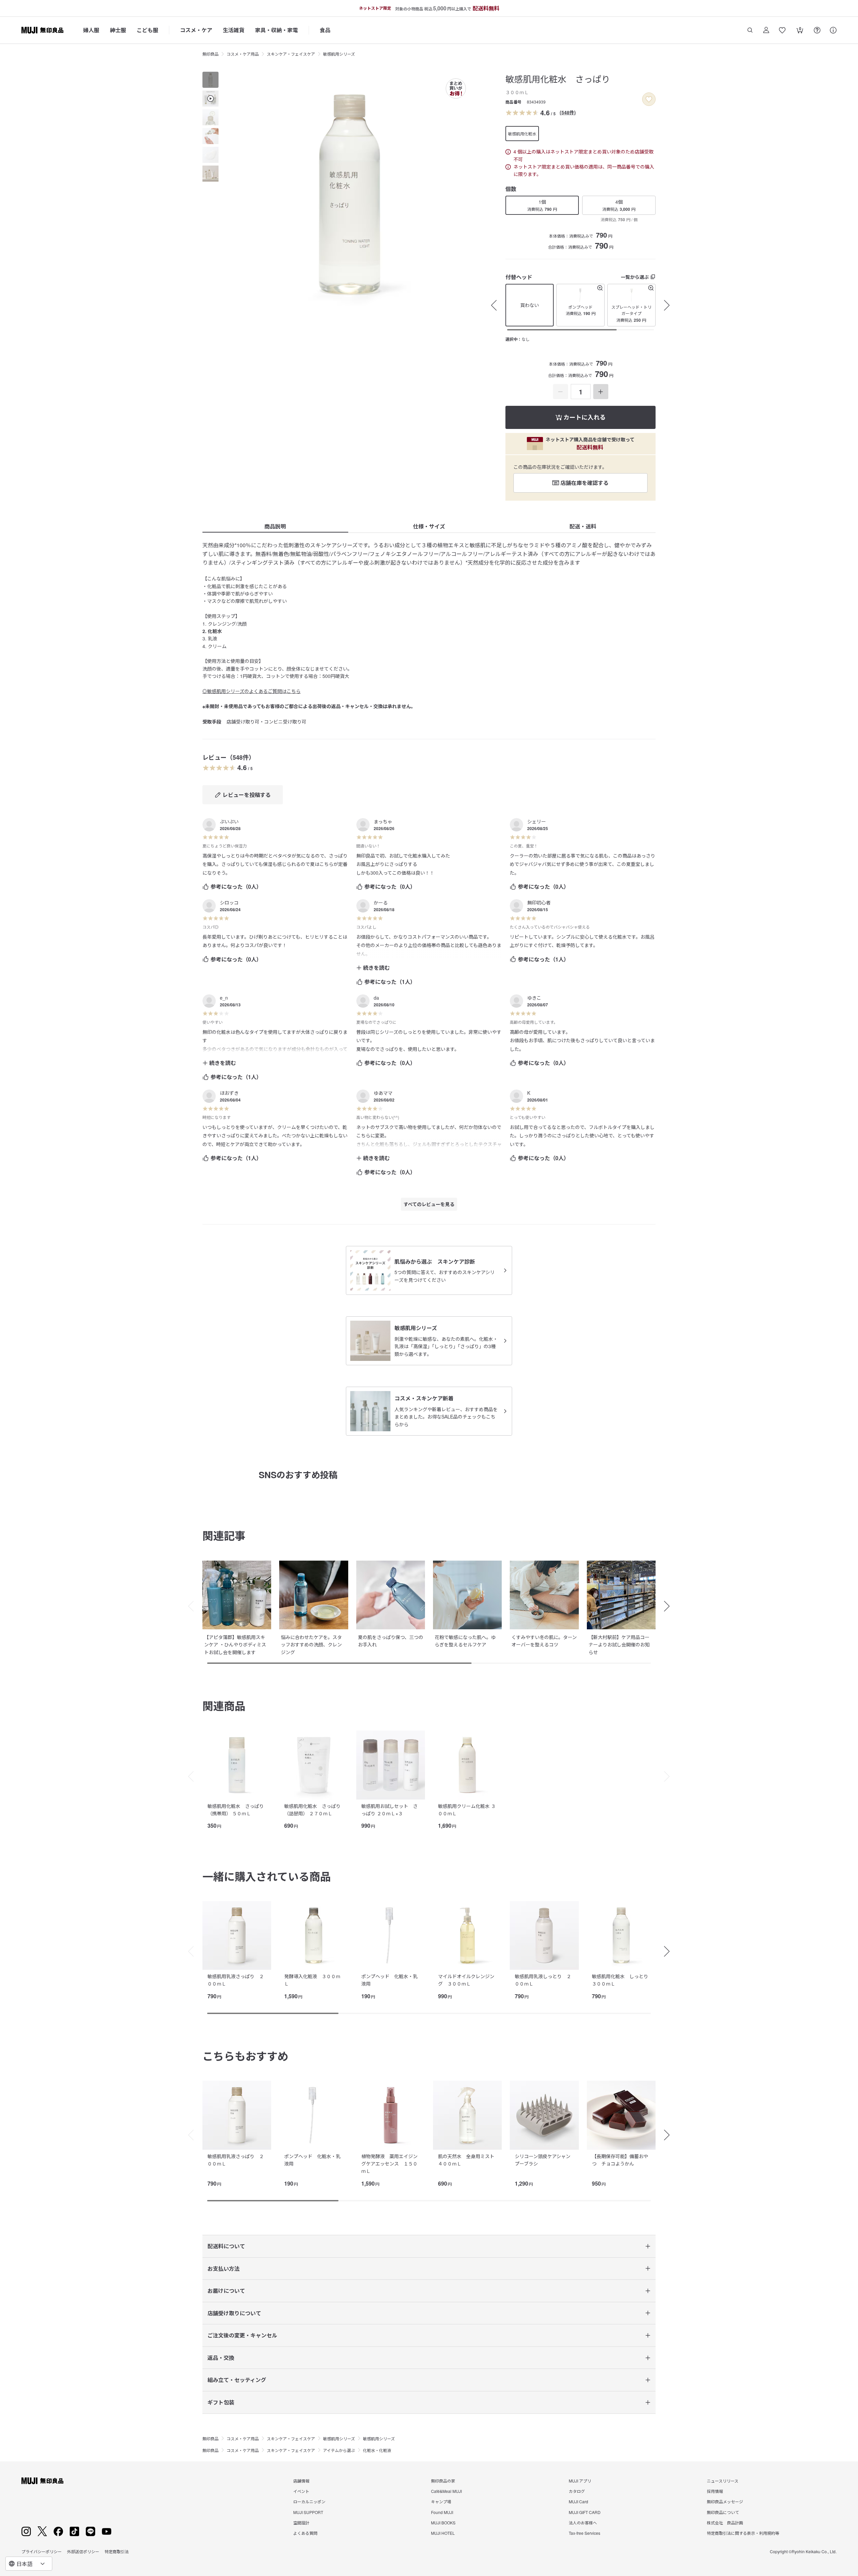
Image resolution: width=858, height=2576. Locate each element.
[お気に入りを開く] (782, 30)
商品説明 (275, 526)
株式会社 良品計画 (725, 2523)
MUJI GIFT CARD (585, 2512)
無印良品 (210, 54)
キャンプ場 (441, 2501)
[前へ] (188, 1606)
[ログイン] (766, 30)
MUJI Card (578, 2501)
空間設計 (301, 2523)
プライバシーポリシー (42, 2551)
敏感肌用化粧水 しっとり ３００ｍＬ (622, 1980)
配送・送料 (583, 526)
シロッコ (229, 902)
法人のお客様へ (583, 2523)
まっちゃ (383, 821)
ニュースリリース (723, 2481)
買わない (530, 305)
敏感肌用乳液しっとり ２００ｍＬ (543, 1980)
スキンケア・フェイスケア (291, 54)
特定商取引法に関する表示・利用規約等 (743, 2533)
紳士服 (118, 30)
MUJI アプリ (580, 2481)
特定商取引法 (117, 2551)
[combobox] (29, 2564)
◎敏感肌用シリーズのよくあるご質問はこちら (252, 691)
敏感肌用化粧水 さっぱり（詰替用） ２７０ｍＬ (312, 1810)
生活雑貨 (234, 30)
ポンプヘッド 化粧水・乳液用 (389, 1980)
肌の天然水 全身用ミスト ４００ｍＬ (469, 2160)
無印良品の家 (443, 2481)
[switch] (649, 99)
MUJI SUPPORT (308, 2512)
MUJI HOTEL (443, 2533)
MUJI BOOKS (443, 2523)
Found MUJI (442, 2512)
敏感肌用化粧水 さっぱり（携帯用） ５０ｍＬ (236, 1810)
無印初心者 (539, 902)
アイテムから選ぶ (339, 2450)
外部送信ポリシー (83, 2551)
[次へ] (670, 1606)
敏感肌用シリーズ (339, 54)
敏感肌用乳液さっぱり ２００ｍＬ (236, 1980)
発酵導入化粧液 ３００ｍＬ (312, 1980)
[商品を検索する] (750, 30)
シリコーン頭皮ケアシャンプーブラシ (543, 2160)
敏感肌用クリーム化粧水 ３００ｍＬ (467, 1810)
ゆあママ (383, 1093)
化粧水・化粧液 (377, 2450)
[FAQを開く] (817, 30)
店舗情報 (301, 2481)
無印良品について (723, 2512)
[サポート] (833, 30)
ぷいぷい (229, 821)
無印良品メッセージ (725, 2501)
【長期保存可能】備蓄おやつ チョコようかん (620, 2160)
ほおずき (229, 1093)
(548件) (568, 112)
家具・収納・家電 (277, 30)
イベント (301, 2491)
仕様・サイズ (429, 526)
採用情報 (715, 2491)
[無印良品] (42, 2481)
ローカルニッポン (309, 2501)
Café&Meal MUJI (446, 2491)
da (376, 998)
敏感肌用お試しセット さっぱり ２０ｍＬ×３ (389, 1810)
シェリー (537, 821)
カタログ (577, 2491)
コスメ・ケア (196, 30)
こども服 (147, 30)
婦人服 (91, 30)
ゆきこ (534, 998)
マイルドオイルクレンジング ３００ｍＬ (466, 1980)
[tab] (210, 80)
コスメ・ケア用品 (243, 54)
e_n (224, 998)
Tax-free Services (585, 2533)
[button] (580, 305)
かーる (381, 902)
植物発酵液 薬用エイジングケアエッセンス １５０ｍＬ (389, 2164)
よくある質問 (305, 2533)
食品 (325, 30)
